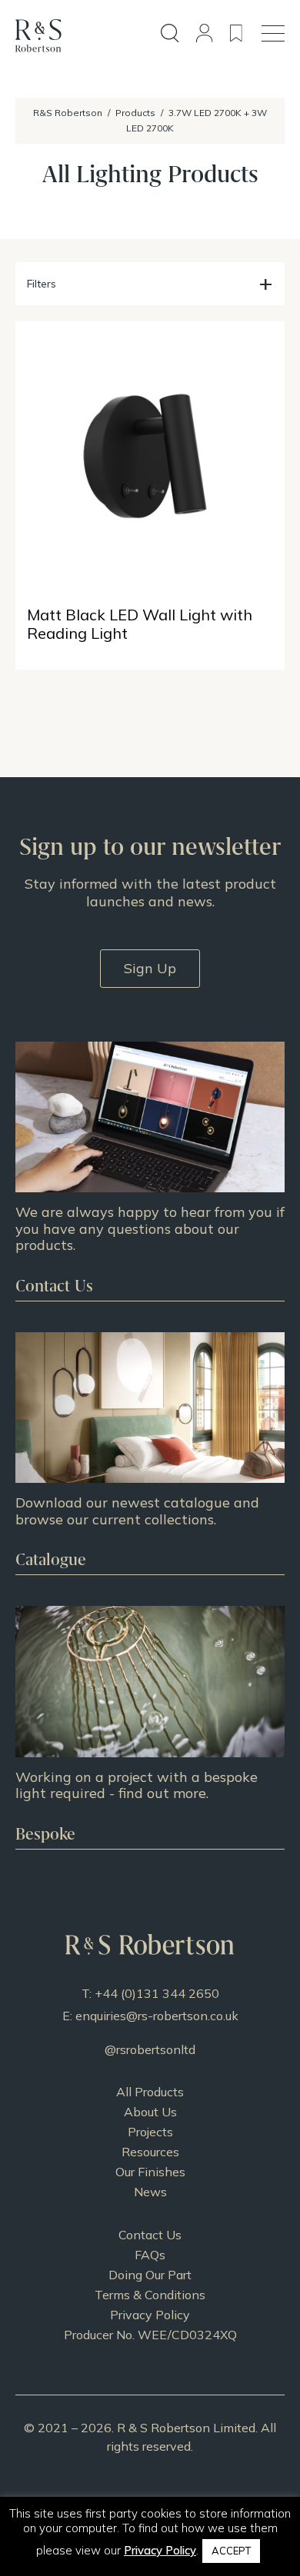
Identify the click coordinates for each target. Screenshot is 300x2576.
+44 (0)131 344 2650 (157, 1993)
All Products (150, 2092)
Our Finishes (150, 2172)
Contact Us (150, 2235)
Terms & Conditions (150, 2295)
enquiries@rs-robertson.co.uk (157, 2016)
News (150, 2192)
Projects (150, 2132)
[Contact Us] (150, 1171)
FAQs (150, 2255)
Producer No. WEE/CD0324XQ (150, 2335)
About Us (150, 2112)
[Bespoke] (150, 1727)
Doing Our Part (150, 2275)
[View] (150, 1453)
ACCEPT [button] (231, 2551)
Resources (150, 2152)
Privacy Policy (150, 2315)
